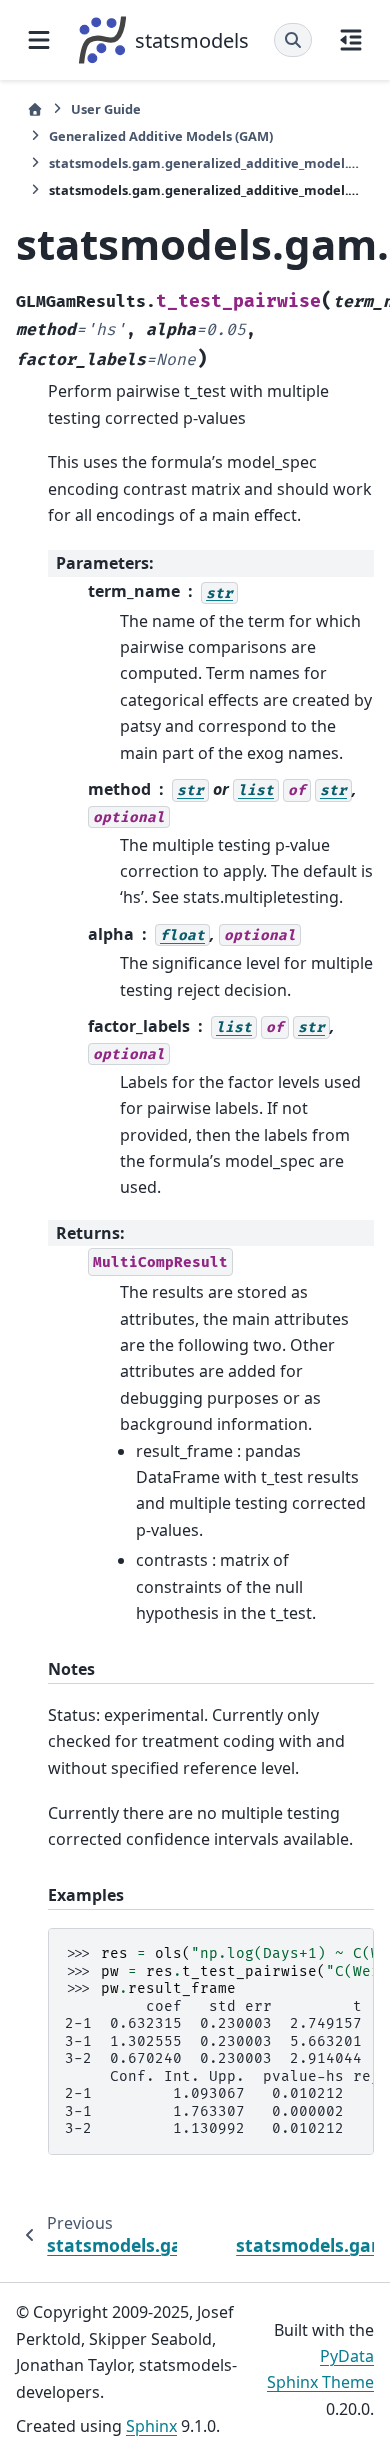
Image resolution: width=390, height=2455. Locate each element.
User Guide (106, 109)
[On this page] (351, 40)
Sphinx (151, 2426)
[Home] (35, 109)
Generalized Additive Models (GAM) (161, 136)
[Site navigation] (39, 40)
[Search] (293, 40)
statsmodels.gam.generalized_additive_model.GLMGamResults (206, 163)
